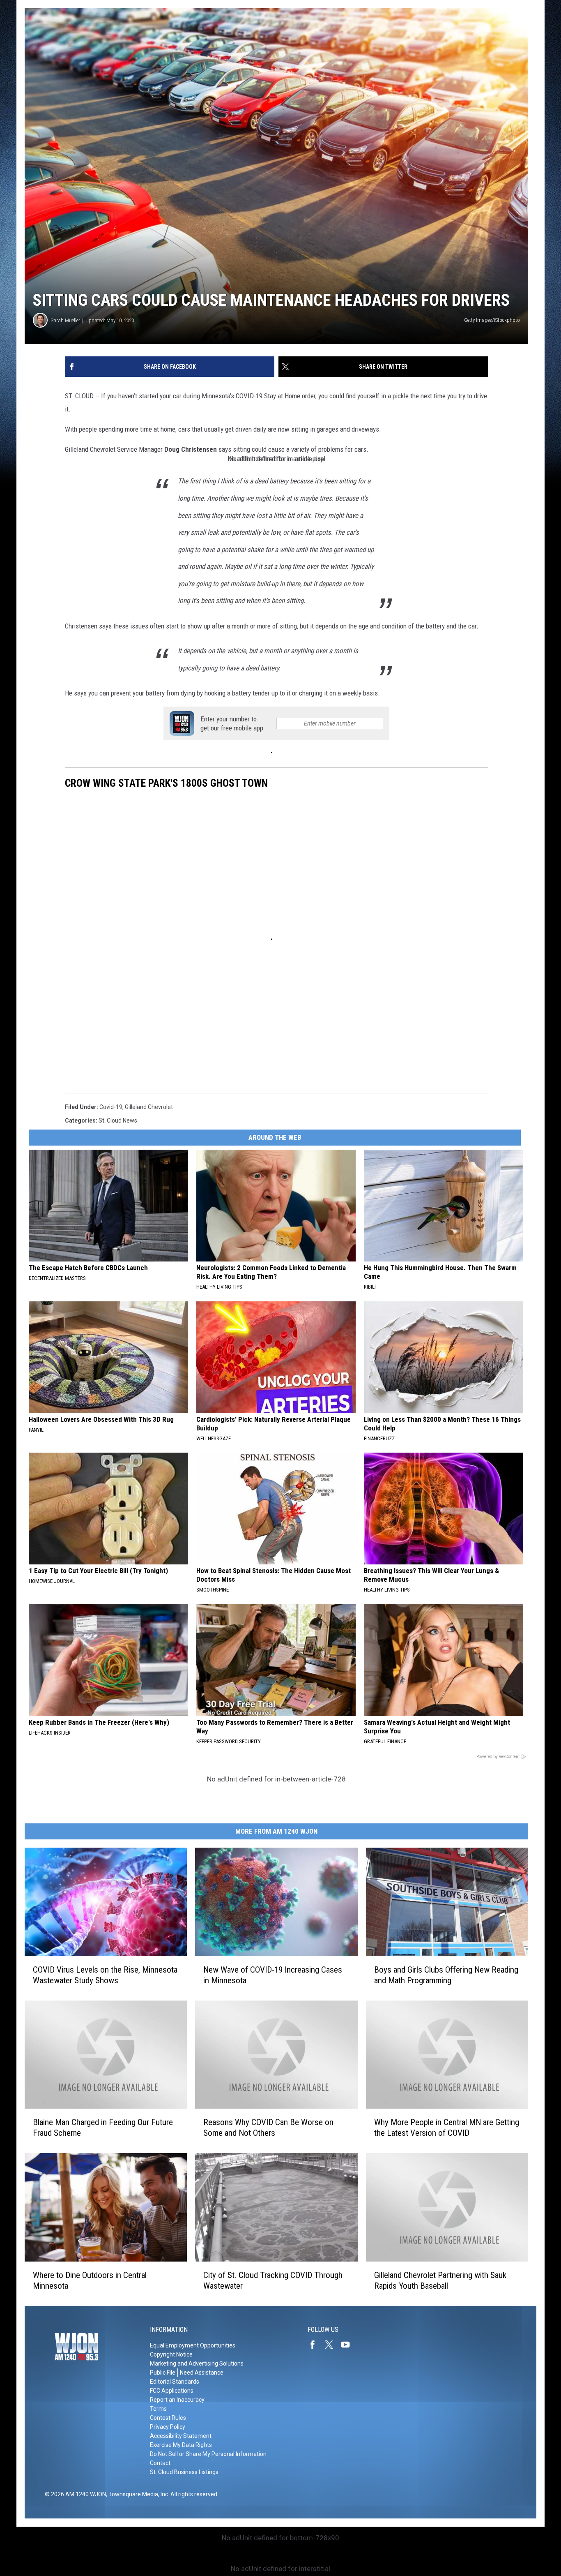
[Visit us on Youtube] (349, 2345)
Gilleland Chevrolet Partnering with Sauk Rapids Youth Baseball (440, 2280)
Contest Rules (168, 2418)
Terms (158, 2409)
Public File (163, 2373)
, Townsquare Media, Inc (137, 2494)
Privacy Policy (168, 2427)
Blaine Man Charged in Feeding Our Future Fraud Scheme (103, 2128)
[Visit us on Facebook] (316, 2345)
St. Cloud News (118, 1121)
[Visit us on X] (332, 2345)
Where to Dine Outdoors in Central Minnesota (90, 2280)
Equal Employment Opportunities (193, 2345)
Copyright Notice (171, 2354)
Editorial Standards (175, 2382)
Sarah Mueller (66, 320)
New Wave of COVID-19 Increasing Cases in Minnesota (273, 1975)
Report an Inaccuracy (177, 2400)
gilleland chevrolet (149, 1107)
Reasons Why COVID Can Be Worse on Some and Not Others (268, 2128)
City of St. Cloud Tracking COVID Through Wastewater (273, 2280)
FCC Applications (172, 2391)
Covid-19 (111, 1107)
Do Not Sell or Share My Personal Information (208, 2454)
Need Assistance (202, 2373)
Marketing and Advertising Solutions (197, 2363)
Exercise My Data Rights (181, 2445)
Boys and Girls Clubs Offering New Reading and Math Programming (446, 1975)
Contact (160, 2463)
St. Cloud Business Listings (184, 2472)
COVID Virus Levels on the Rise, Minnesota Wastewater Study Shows (105, 1975)
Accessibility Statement (181, 2436)
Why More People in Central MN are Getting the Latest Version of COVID (447, 2128)
